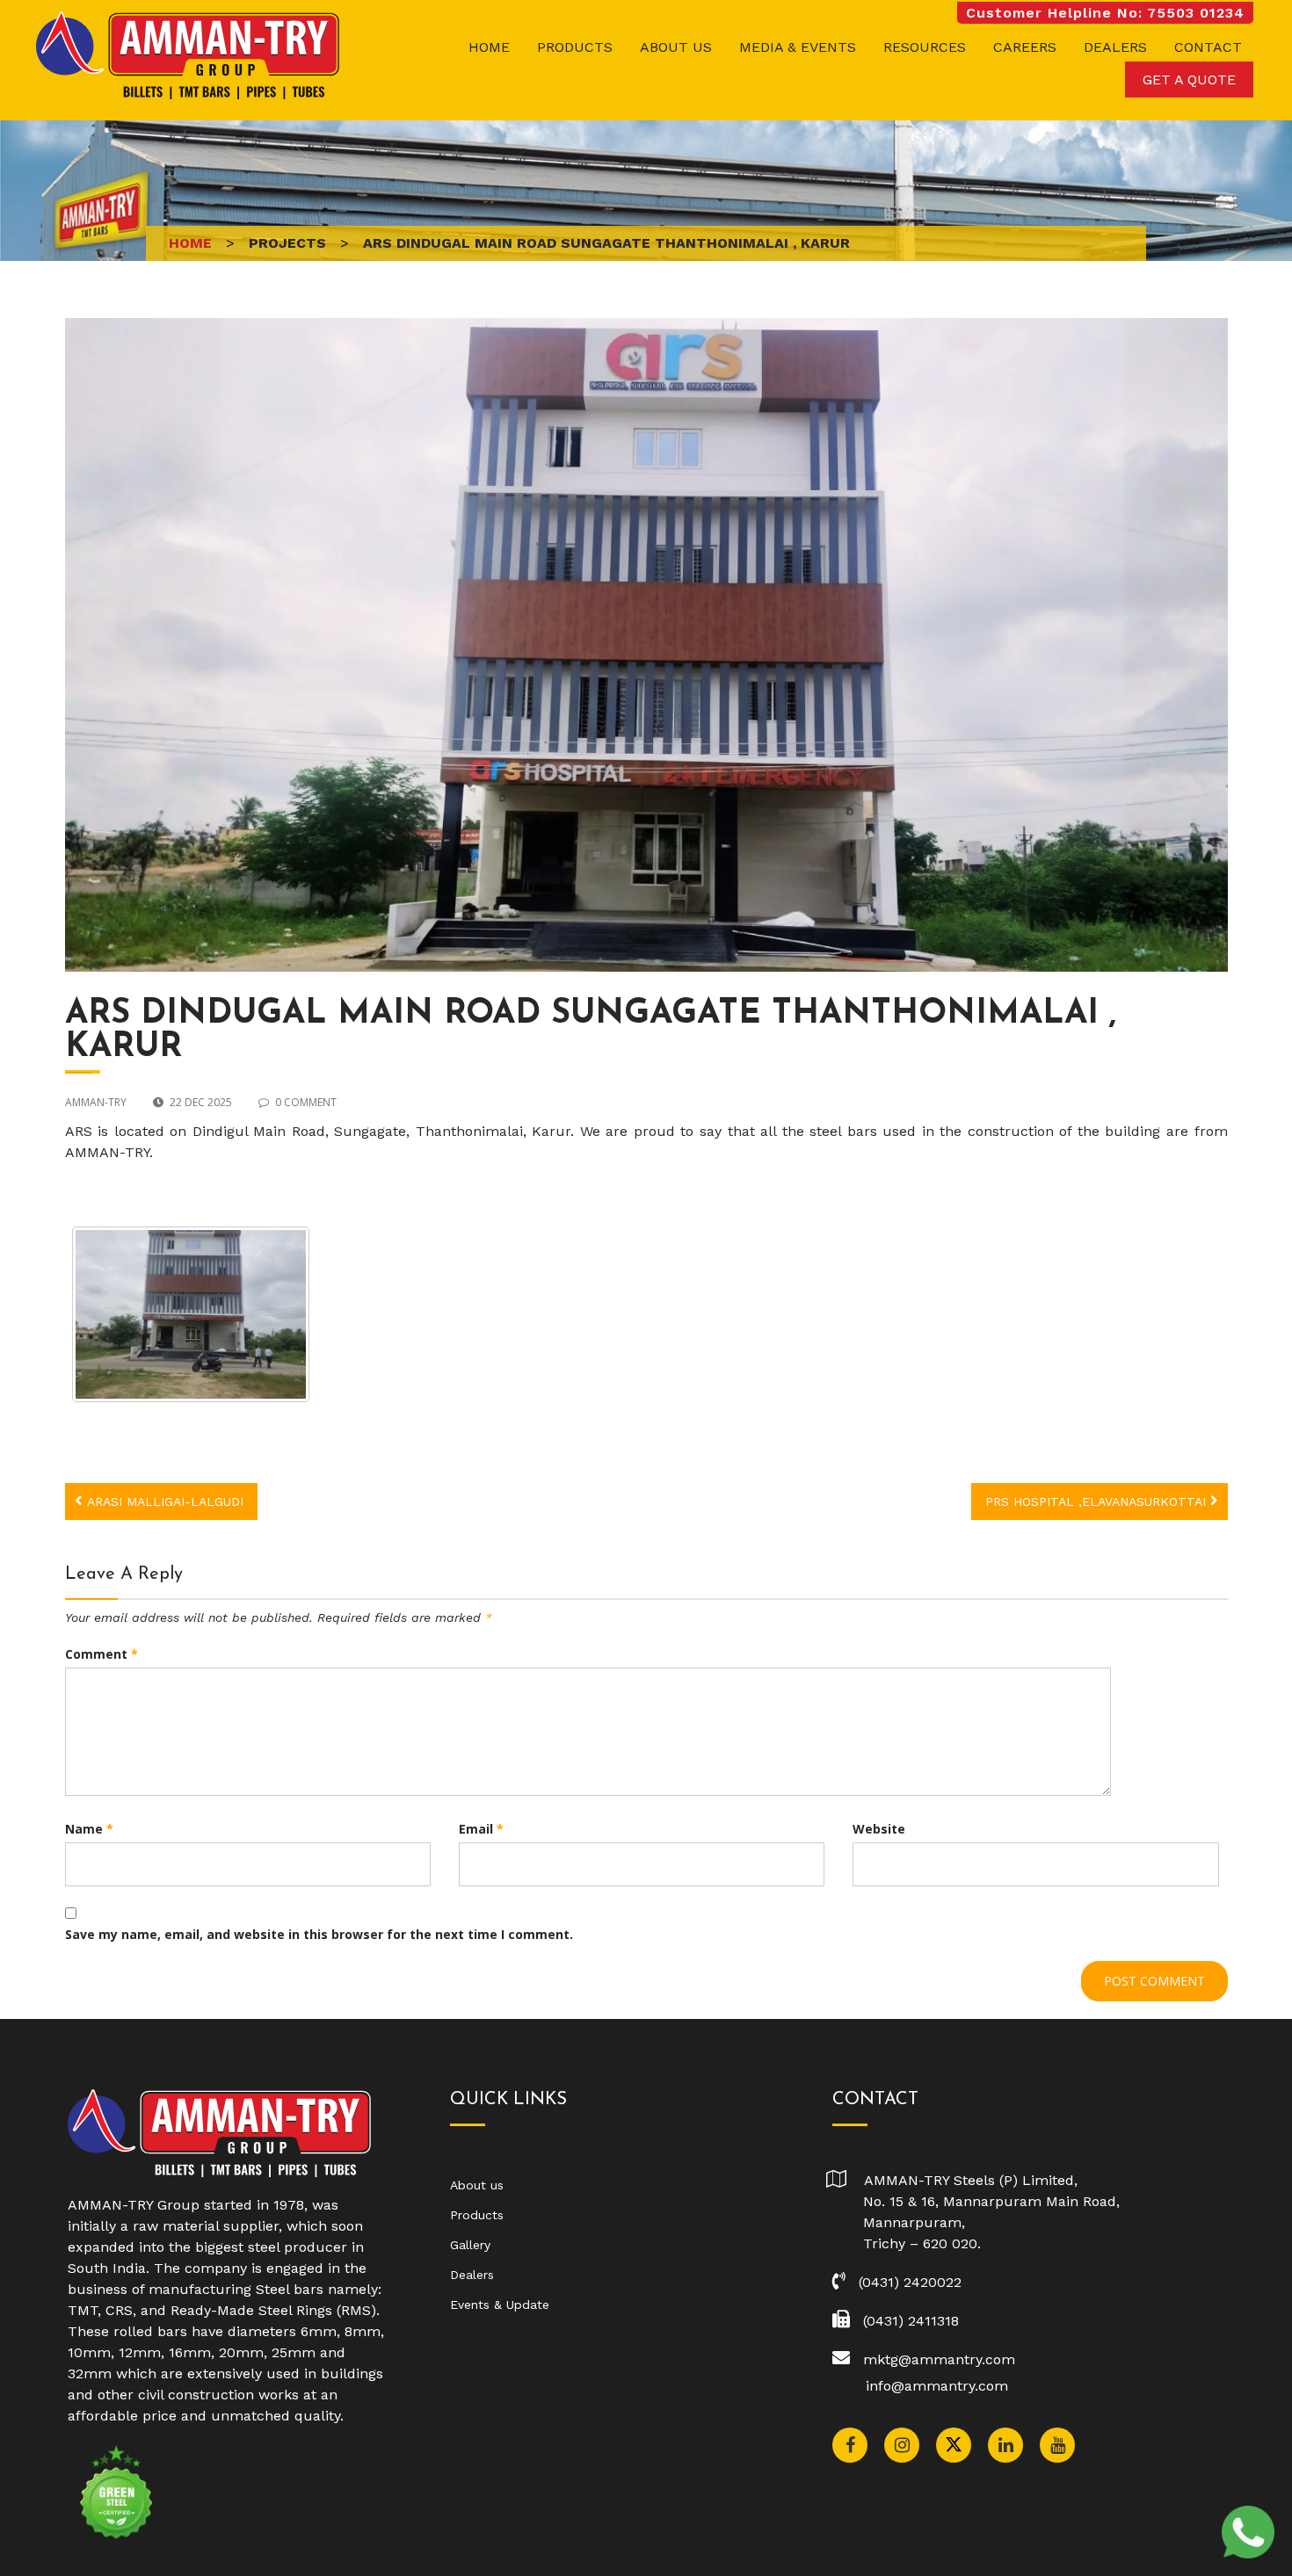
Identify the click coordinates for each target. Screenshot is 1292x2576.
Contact (1208, 47)
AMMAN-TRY (96, 1102)
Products (575, 47)
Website (879, 1829)
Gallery (470, 2245)
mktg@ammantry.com (939, 2359)
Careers (1025, 47)
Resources (925, 47)
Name (89, 1829)
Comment (102, 1654)
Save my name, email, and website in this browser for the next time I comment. (319, 1934)
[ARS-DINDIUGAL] (191, 1314)
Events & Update (500, 2305)
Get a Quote (1189, 80)
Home (489, 47)
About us (676, 47)
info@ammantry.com (937, 2386)
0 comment (306, 1102)
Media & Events (798, 47)
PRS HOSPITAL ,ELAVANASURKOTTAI (1096, 1501)
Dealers (1115, 47)
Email (481, 1829)
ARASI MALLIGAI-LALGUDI (165, 1501)
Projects (287, 243)
